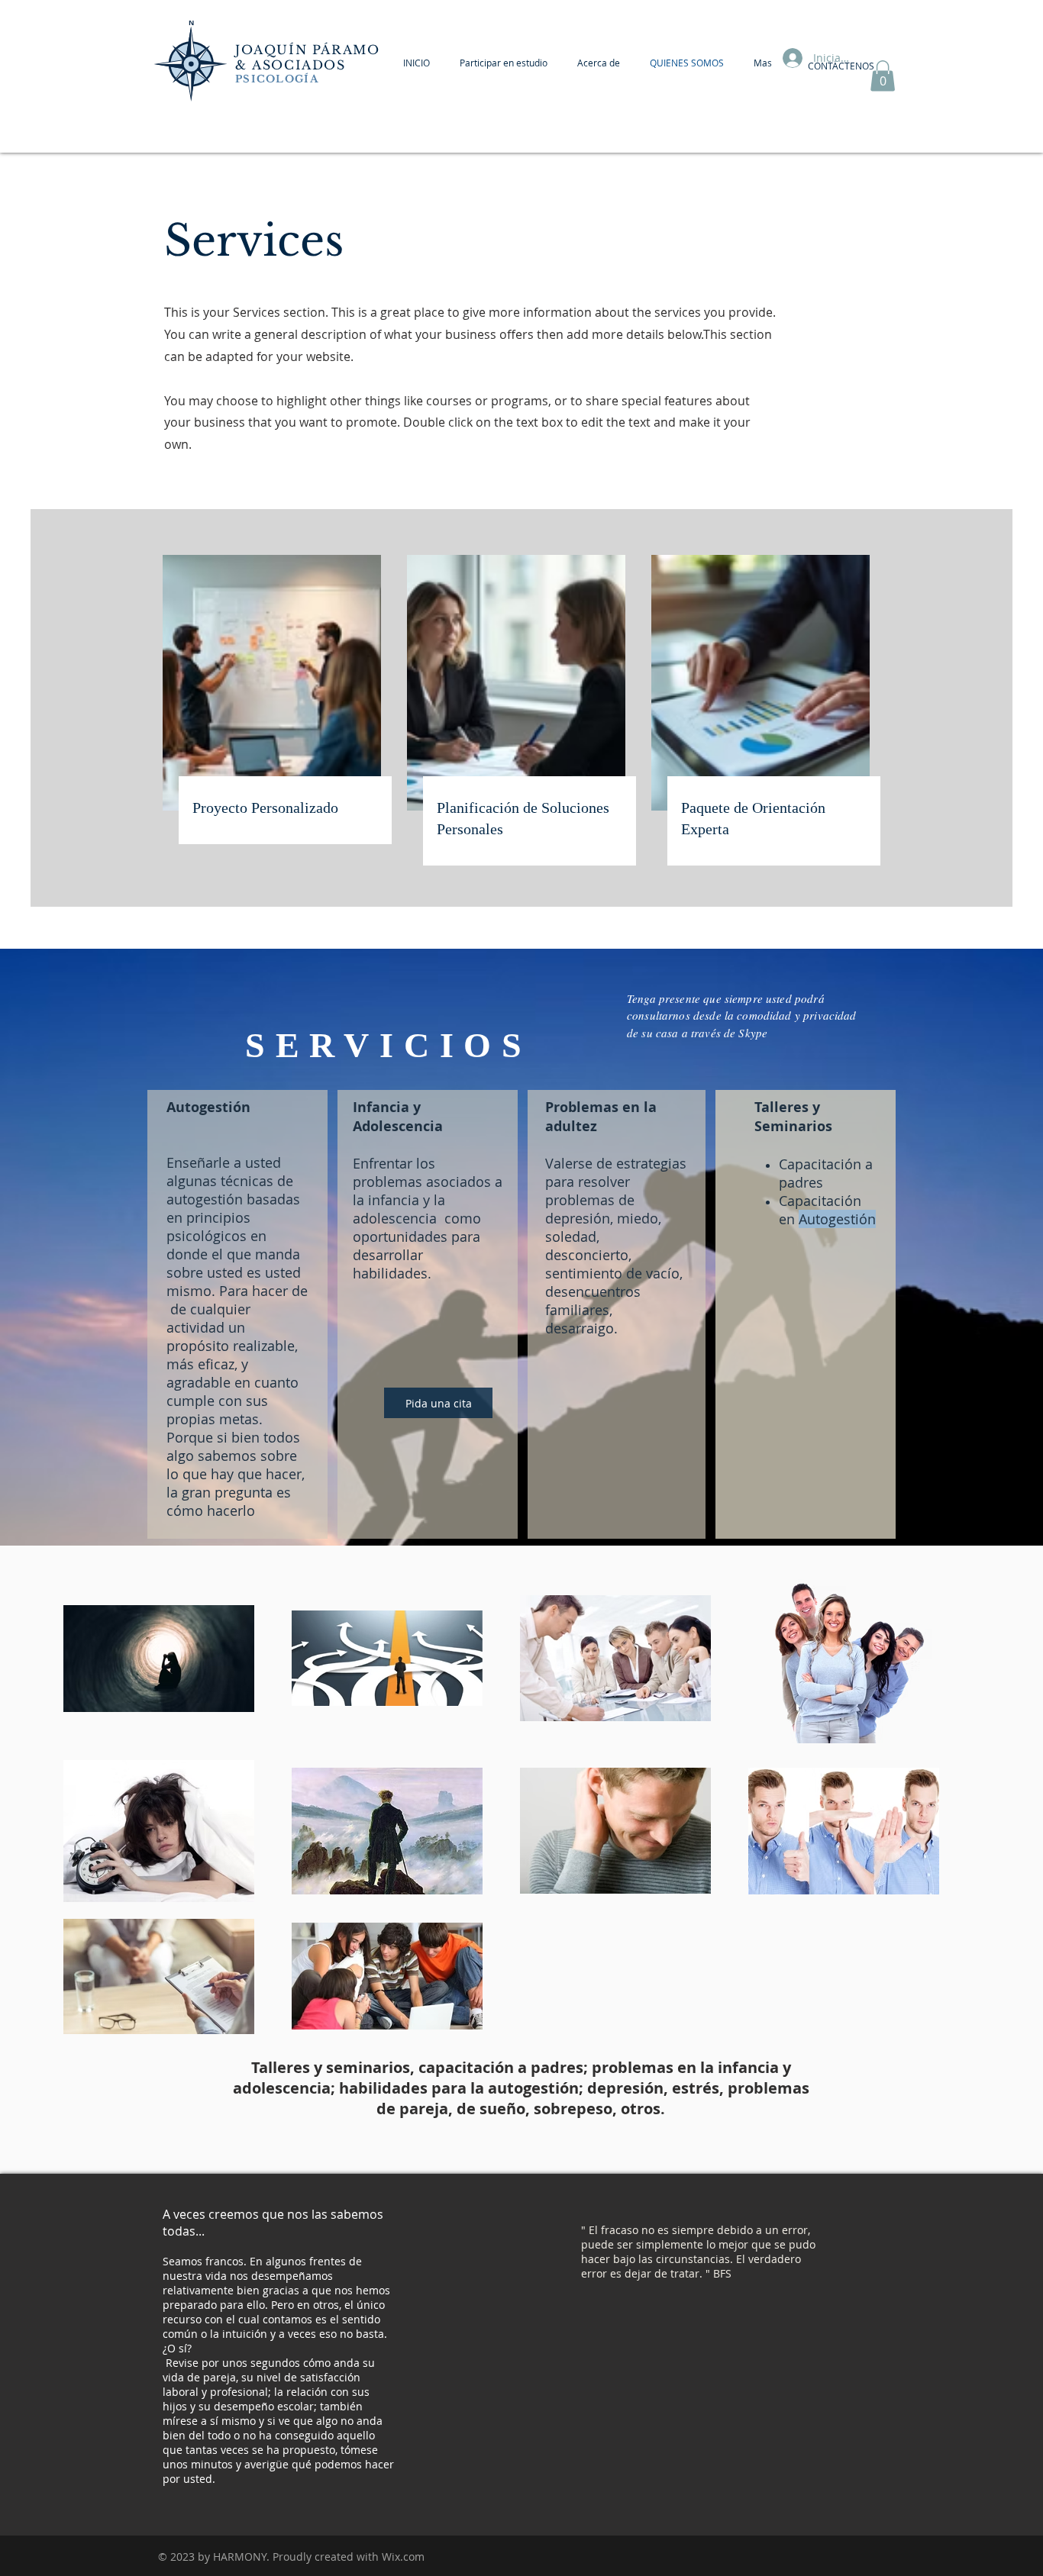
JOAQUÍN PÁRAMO (307, 50)
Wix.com (403, 2557)
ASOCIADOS (301, 65)
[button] (883, 76)
